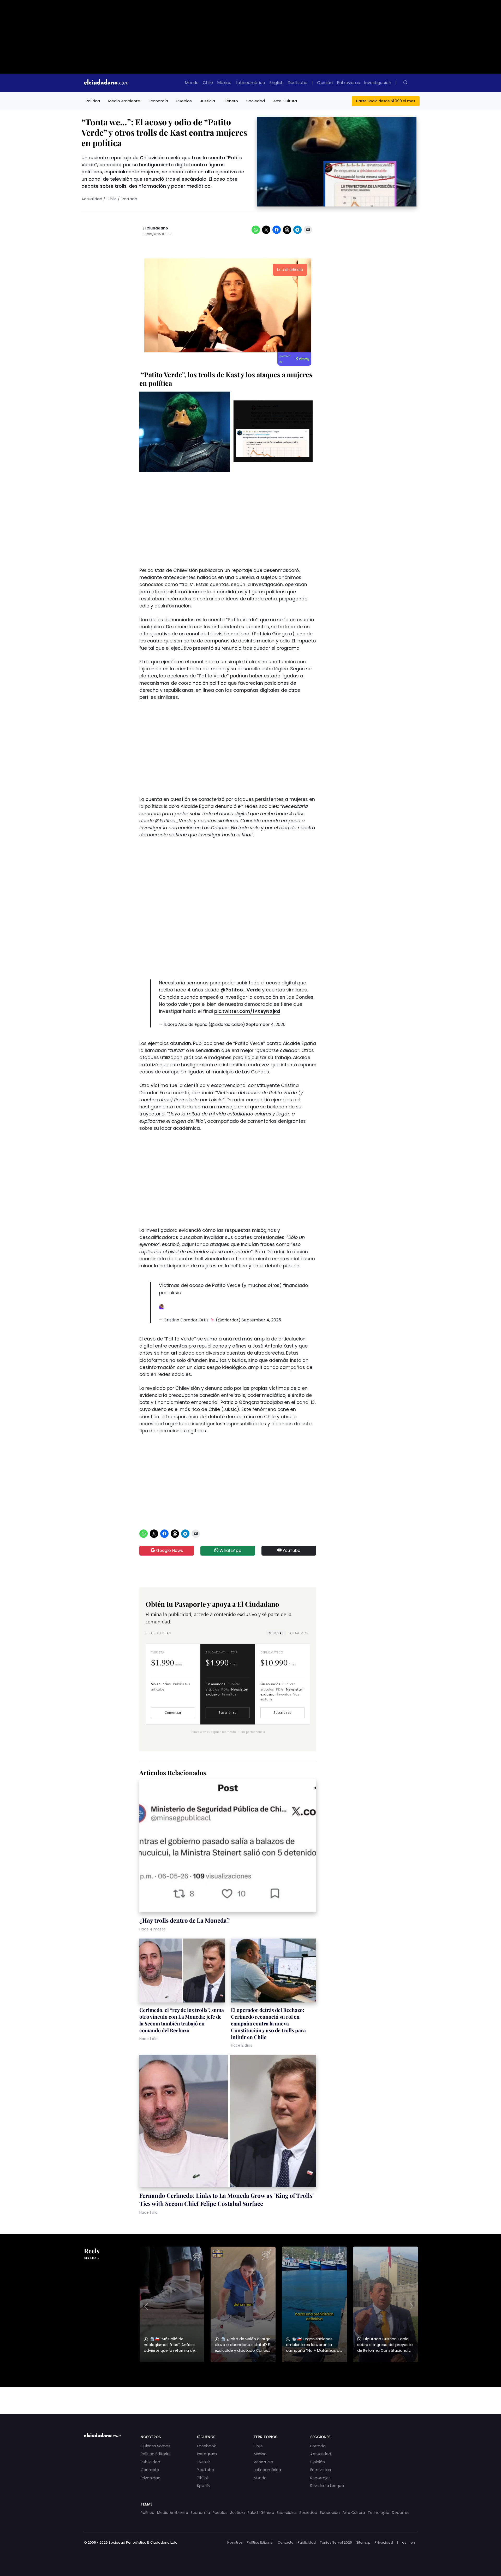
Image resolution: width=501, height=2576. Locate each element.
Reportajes (320, 2478)
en (413, 2542)
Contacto (150, 2470)
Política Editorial (156, 2454)
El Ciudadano (155, 228)
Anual (298, 1633)
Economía (158, 101)
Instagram (207, 2454)
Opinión (325, 83)
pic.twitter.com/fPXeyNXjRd (247, 1011)
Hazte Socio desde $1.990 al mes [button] (386, 101)
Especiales (287, 2513)
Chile (208, 83)
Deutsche (297, 83)
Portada (130, 199)
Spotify (204, 2486)
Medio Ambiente (124, 101)
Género (231, 101)
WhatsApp (230, 1550)
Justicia (208, 101)
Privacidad (151, 2478)
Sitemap (363, 2542)
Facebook (206, 2446)
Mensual (276, 1633)
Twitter (204, 2462)
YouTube (291, 1550)
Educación (330, 2513)
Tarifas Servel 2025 (336, 2542)
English (276, 83)
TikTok (203, 2478)
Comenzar (173, 1713)
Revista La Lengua (327, 2486)
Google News (169, 1550)
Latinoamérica (250, 83)
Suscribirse (228, 1713)
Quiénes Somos (156, 2446)
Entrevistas (348, 83)
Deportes (401, 2513)
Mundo (192, 83)
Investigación (378, 83)
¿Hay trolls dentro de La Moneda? (184, 1920)
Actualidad (92, 199)
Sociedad (256, 101)
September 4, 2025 (266, 1024)
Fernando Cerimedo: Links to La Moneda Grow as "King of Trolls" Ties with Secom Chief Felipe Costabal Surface (227, 2199)
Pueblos (184, 101)
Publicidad (150, 2462)
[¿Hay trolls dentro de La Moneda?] (228, 1847)
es (404, 2542)
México (224, 83)
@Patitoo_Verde (241, 990)
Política (93, 101)
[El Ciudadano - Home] (106, 83)
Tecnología (378, 2513)
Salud (253, 2513)
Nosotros (235, 2542)
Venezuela (263, 2462)
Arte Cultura (285, 101)
